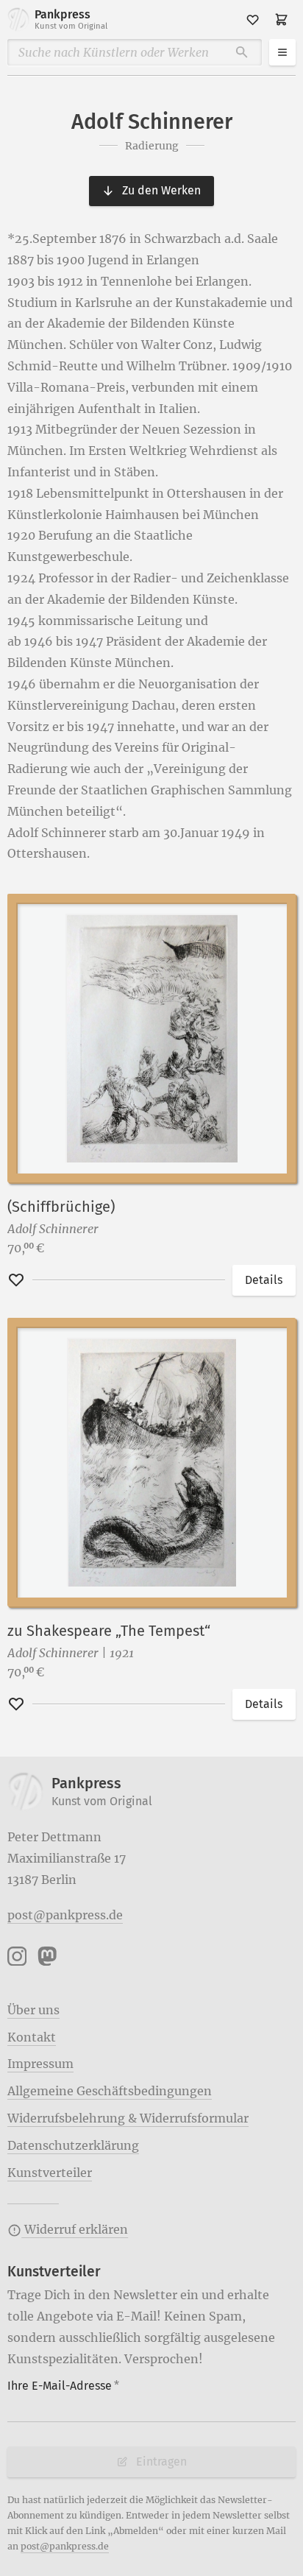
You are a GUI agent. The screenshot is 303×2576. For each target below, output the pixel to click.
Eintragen (161, 2462)
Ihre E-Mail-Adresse (63, 2386)
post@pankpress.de (65, 1915)
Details (264, 1280)
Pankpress (71, 19)
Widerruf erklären (75, 2229)
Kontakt (32, 2037)
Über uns (33, 2010)
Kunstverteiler (50, 2173)
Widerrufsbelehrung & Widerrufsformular (128, 2118)
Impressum (40, 2064)
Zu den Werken (161, 190)
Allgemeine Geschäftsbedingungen (110, 2091)
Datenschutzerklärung (73, 2145)
